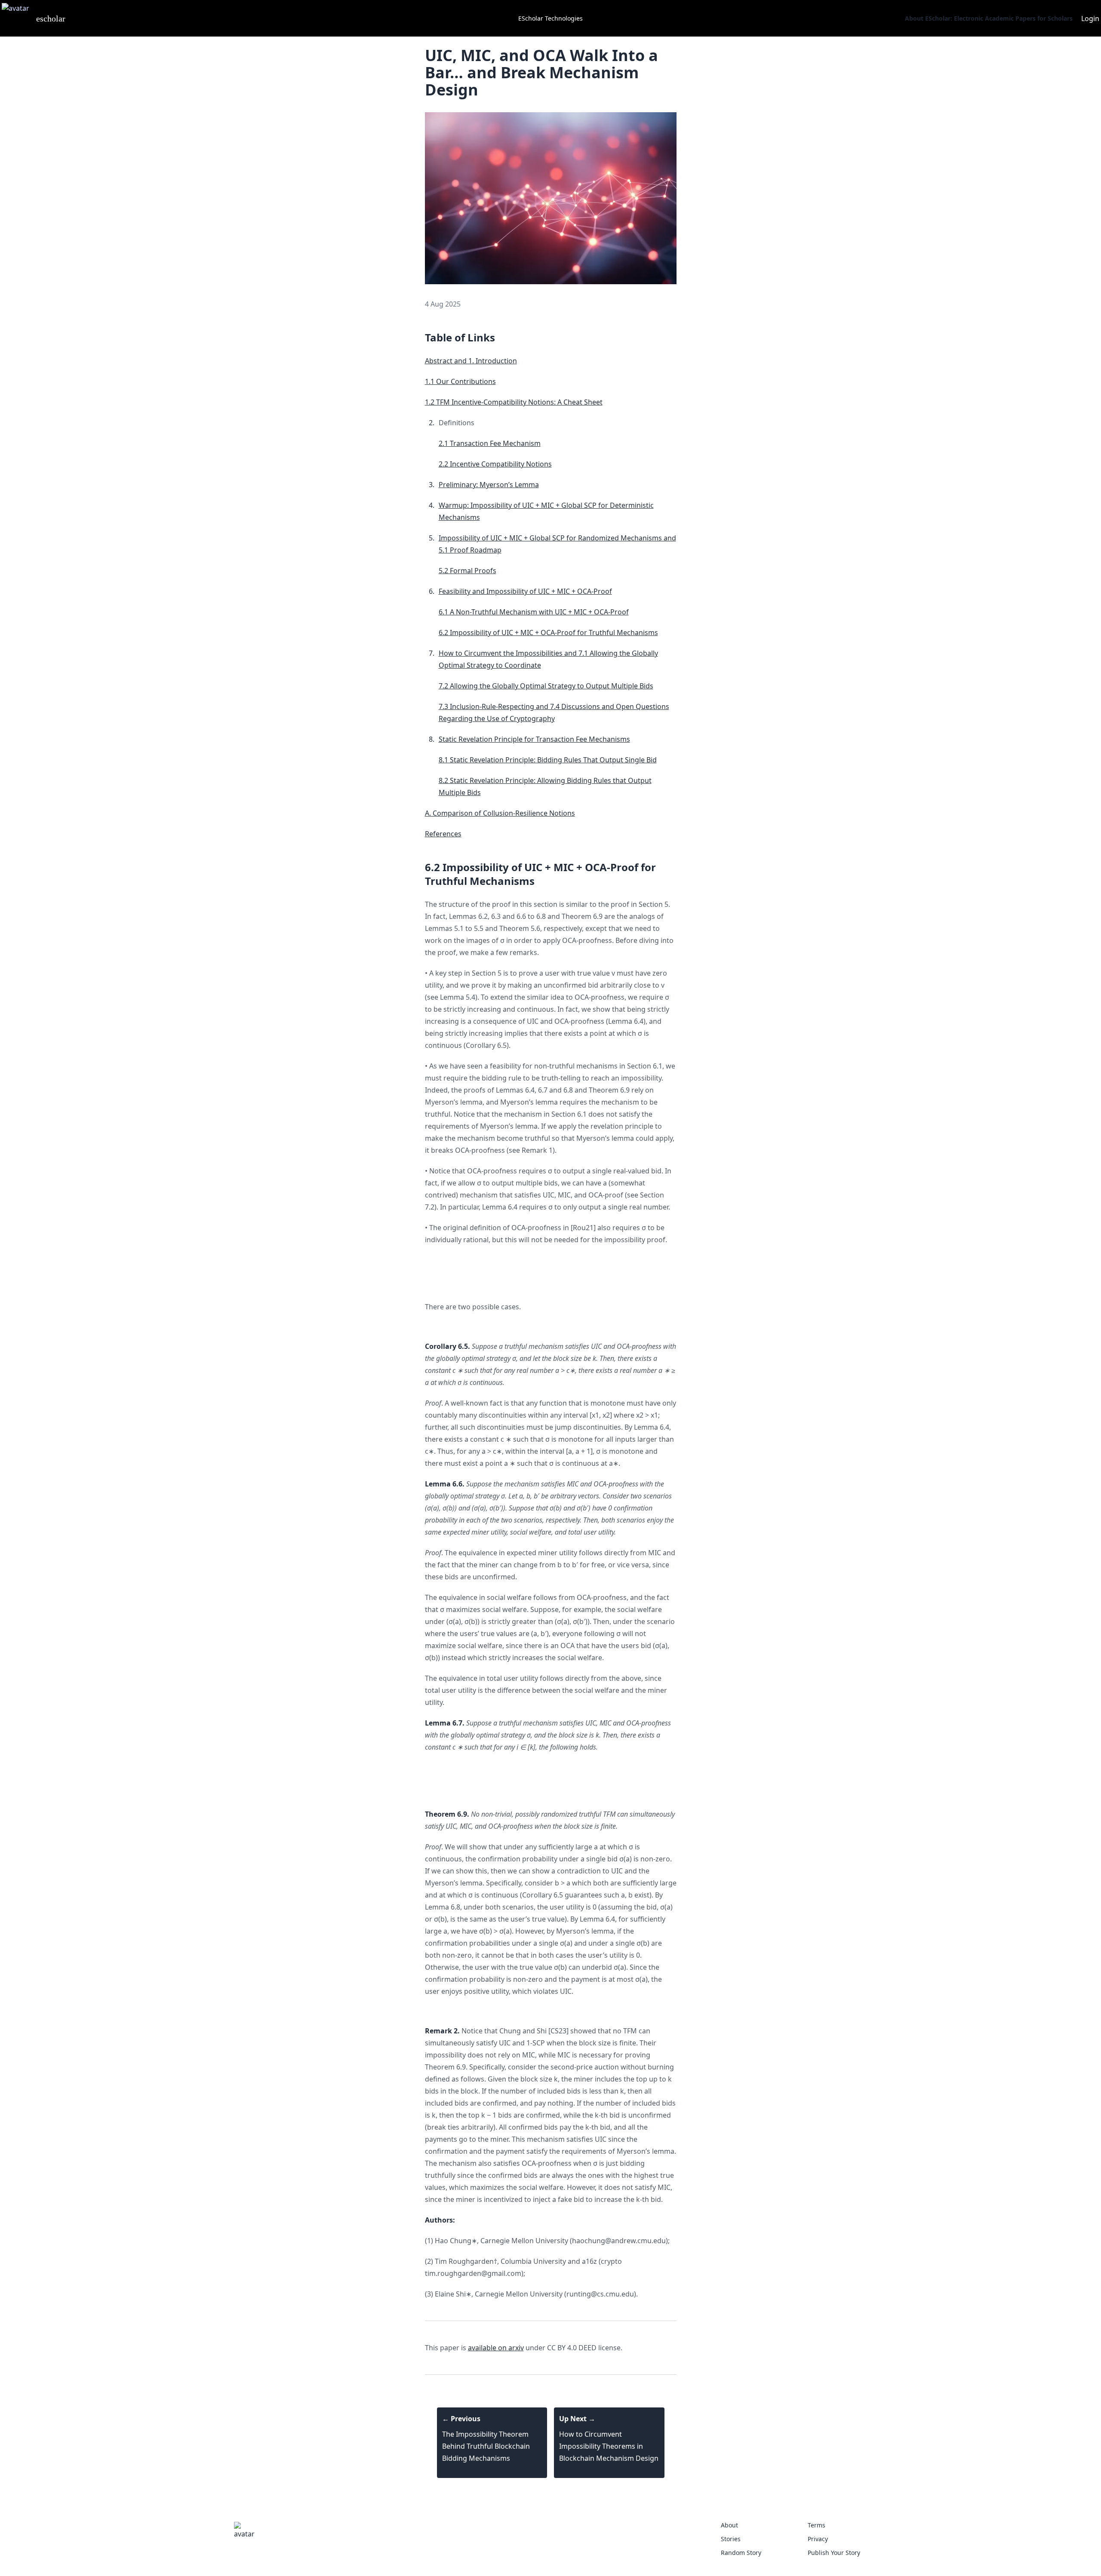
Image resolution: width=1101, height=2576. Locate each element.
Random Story (741, 2553)
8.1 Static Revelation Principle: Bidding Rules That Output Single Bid (548, 760)
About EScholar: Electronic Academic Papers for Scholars (989, 18)
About (729, 2525)
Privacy (818, 2539)
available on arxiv (496, 2348)
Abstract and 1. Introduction (471, 361)
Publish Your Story (834, 2553)
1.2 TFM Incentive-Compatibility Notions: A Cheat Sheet (514, 402)
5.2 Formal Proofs (467, 571)
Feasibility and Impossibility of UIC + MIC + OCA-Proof (525, 591)
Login (1090, 18)
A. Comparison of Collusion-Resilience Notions (500, 813)
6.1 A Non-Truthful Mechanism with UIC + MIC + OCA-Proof (534, 612)
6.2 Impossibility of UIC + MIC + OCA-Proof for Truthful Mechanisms (548, 632)
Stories (731, 2539)
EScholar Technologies (550, 18)
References (443, 834)
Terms (817, 2525)
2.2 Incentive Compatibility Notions (495, 464)
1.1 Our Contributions (460, 381)
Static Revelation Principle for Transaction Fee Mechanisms (534, 739)
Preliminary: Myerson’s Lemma (489, 485)
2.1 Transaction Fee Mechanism (490, 443)
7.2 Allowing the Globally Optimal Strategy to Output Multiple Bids (546, 686)
